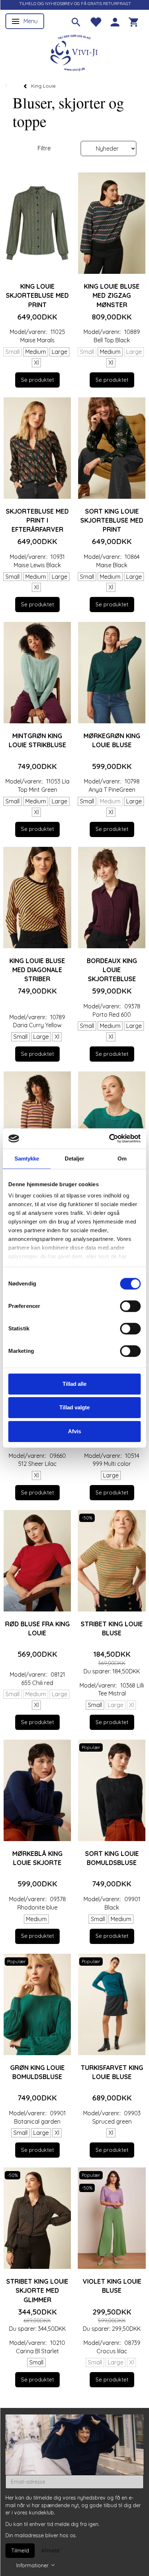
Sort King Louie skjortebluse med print (112, 520)
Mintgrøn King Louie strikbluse (37, 740)
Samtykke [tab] (27, 1159)
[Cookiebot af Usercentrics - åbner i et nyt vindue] (109, 1138)
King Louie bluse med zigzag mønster (112, 295)
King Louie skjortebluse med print (37, 295)
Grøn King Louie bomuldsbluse (37, 2072)
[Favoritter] (95, 21)
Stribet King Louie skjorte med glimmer (37, 2290)
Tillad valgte (74, 1407)
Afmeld (50, 2550)
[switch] (130, 1306)
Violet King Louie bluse (112, 2286)
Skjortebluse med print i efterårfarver (37, 520)
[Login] (115, 21)
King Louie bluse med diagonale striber (37, 970)
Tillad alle (74, 1384)
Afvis (74, 1431)
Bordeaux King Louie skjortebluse (112, 970)
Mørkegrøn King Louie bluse (112, 740)
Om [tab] (122, 1159)
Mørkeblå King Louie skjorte (37, 1858)
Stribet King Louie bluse (112, 1628)
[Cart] (133, 21)
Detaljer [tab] (75, 1159)
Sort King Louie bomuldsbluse (112, 1858)
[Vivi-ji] (74, 52)
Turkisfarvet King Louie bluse (112, 2072)
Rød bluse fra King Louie (37, 1628)
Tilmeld (20, 2550)
